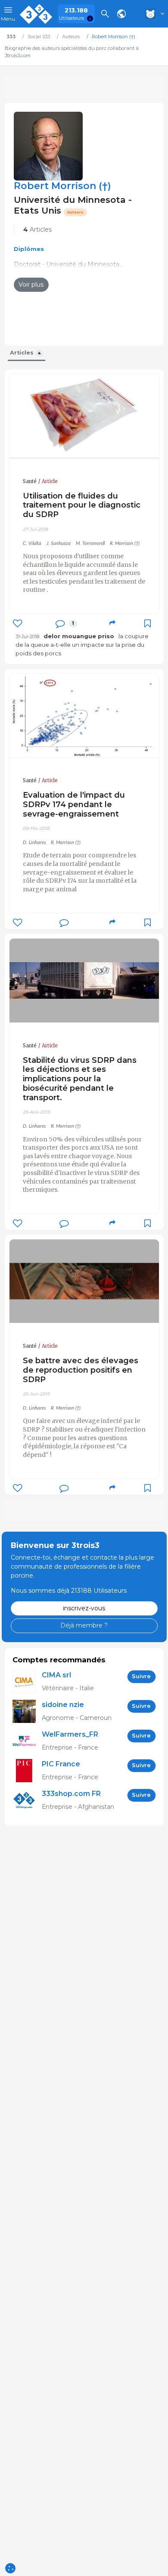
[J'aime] (17, 623)
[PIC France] (27, 1771)
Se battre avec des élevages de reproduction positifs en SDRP (81, 1370)
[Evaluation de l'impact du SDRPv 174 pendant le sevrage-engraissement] (84, 716)
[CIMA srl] (27, 1682)
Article (50, 481)
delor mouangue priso (79, 636)
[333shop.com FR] (27, 1800)
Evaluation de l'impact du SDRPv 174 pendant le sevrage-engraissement (74, 804)
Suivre (141, 1676)
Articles (37, 229)
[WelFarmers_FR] (27, 1741)
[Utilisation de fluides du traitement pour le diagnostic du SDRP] (84, 416)
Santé (30, 481)
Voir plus (31, 285)
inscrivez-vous (84, 1608)
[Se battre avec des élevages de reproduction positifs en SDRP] (84, 1281)
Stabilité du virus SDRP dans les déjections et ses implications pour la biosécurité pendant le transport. (80, 1079)
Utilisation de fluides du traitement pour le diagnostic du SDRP (82, 505)
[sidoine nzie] (27, 1712)
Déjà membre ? (84, 1625)
